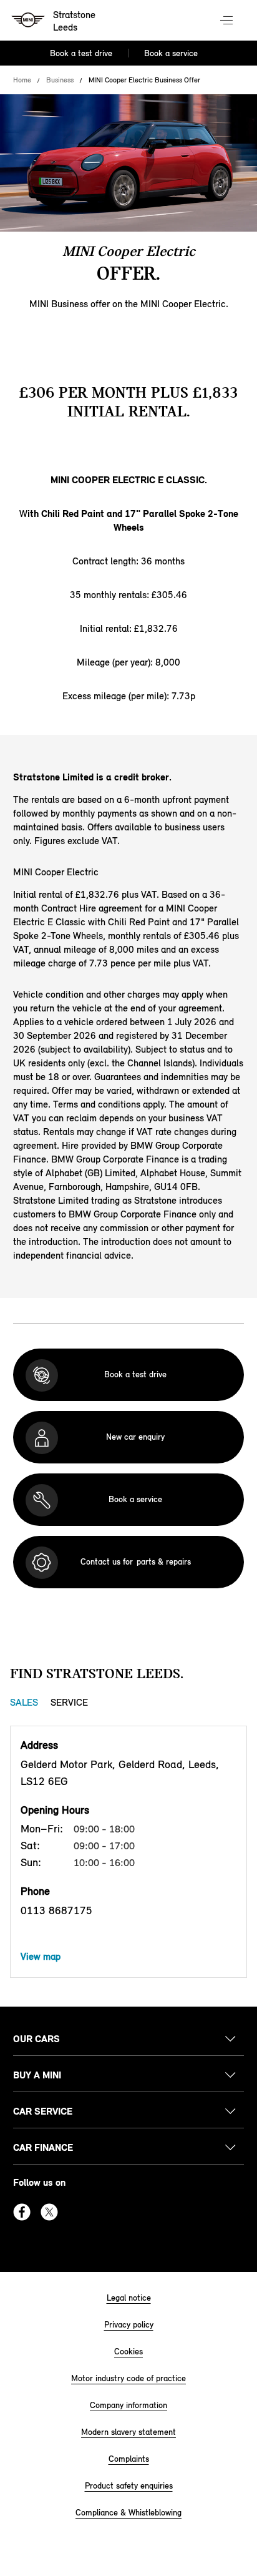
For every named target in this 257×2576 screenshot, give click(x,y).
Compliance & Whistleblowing (128, 2513)
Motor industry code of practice (128, 2378)
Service (69, 1702)
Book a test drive (81, 53)
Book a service (171, 53)
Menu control (228, 21)
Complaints (129, 2459)
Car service (43, 2111)
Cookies (128, 2352)
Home (22, 80)
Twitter (49, 2212)
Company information (128, 2405)
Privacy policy (129, 2325)
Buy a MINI (37, 2075)
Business (60, 80)
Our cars (36, 2039)
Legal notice (129, 2298)
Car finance (43, 2147)
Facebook (22, 2212)
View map (41, 1956)
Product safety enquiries (129, 2486)
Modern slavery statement (128, 2432)
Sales (24, 1702)
